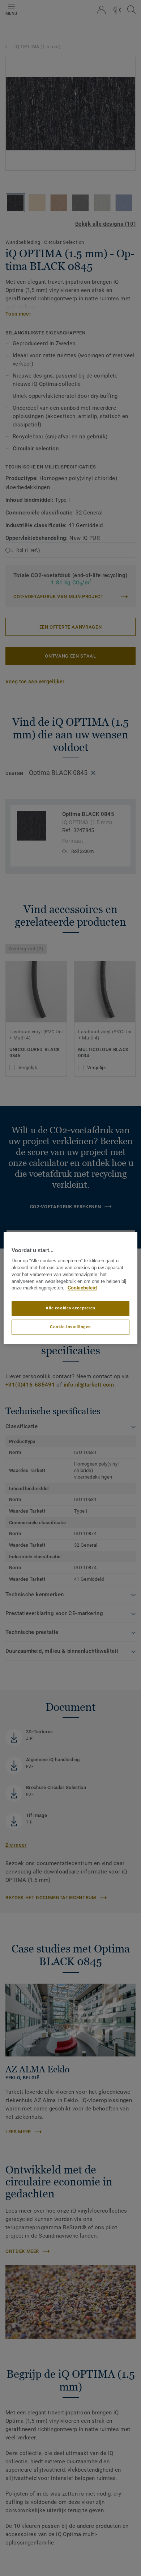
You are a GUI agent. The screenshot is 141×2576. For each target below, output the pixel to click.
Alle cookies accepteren (70, 1308)
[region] (71, 1288)
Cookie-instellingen (70, 1327)
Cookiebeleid (82, 1288)
